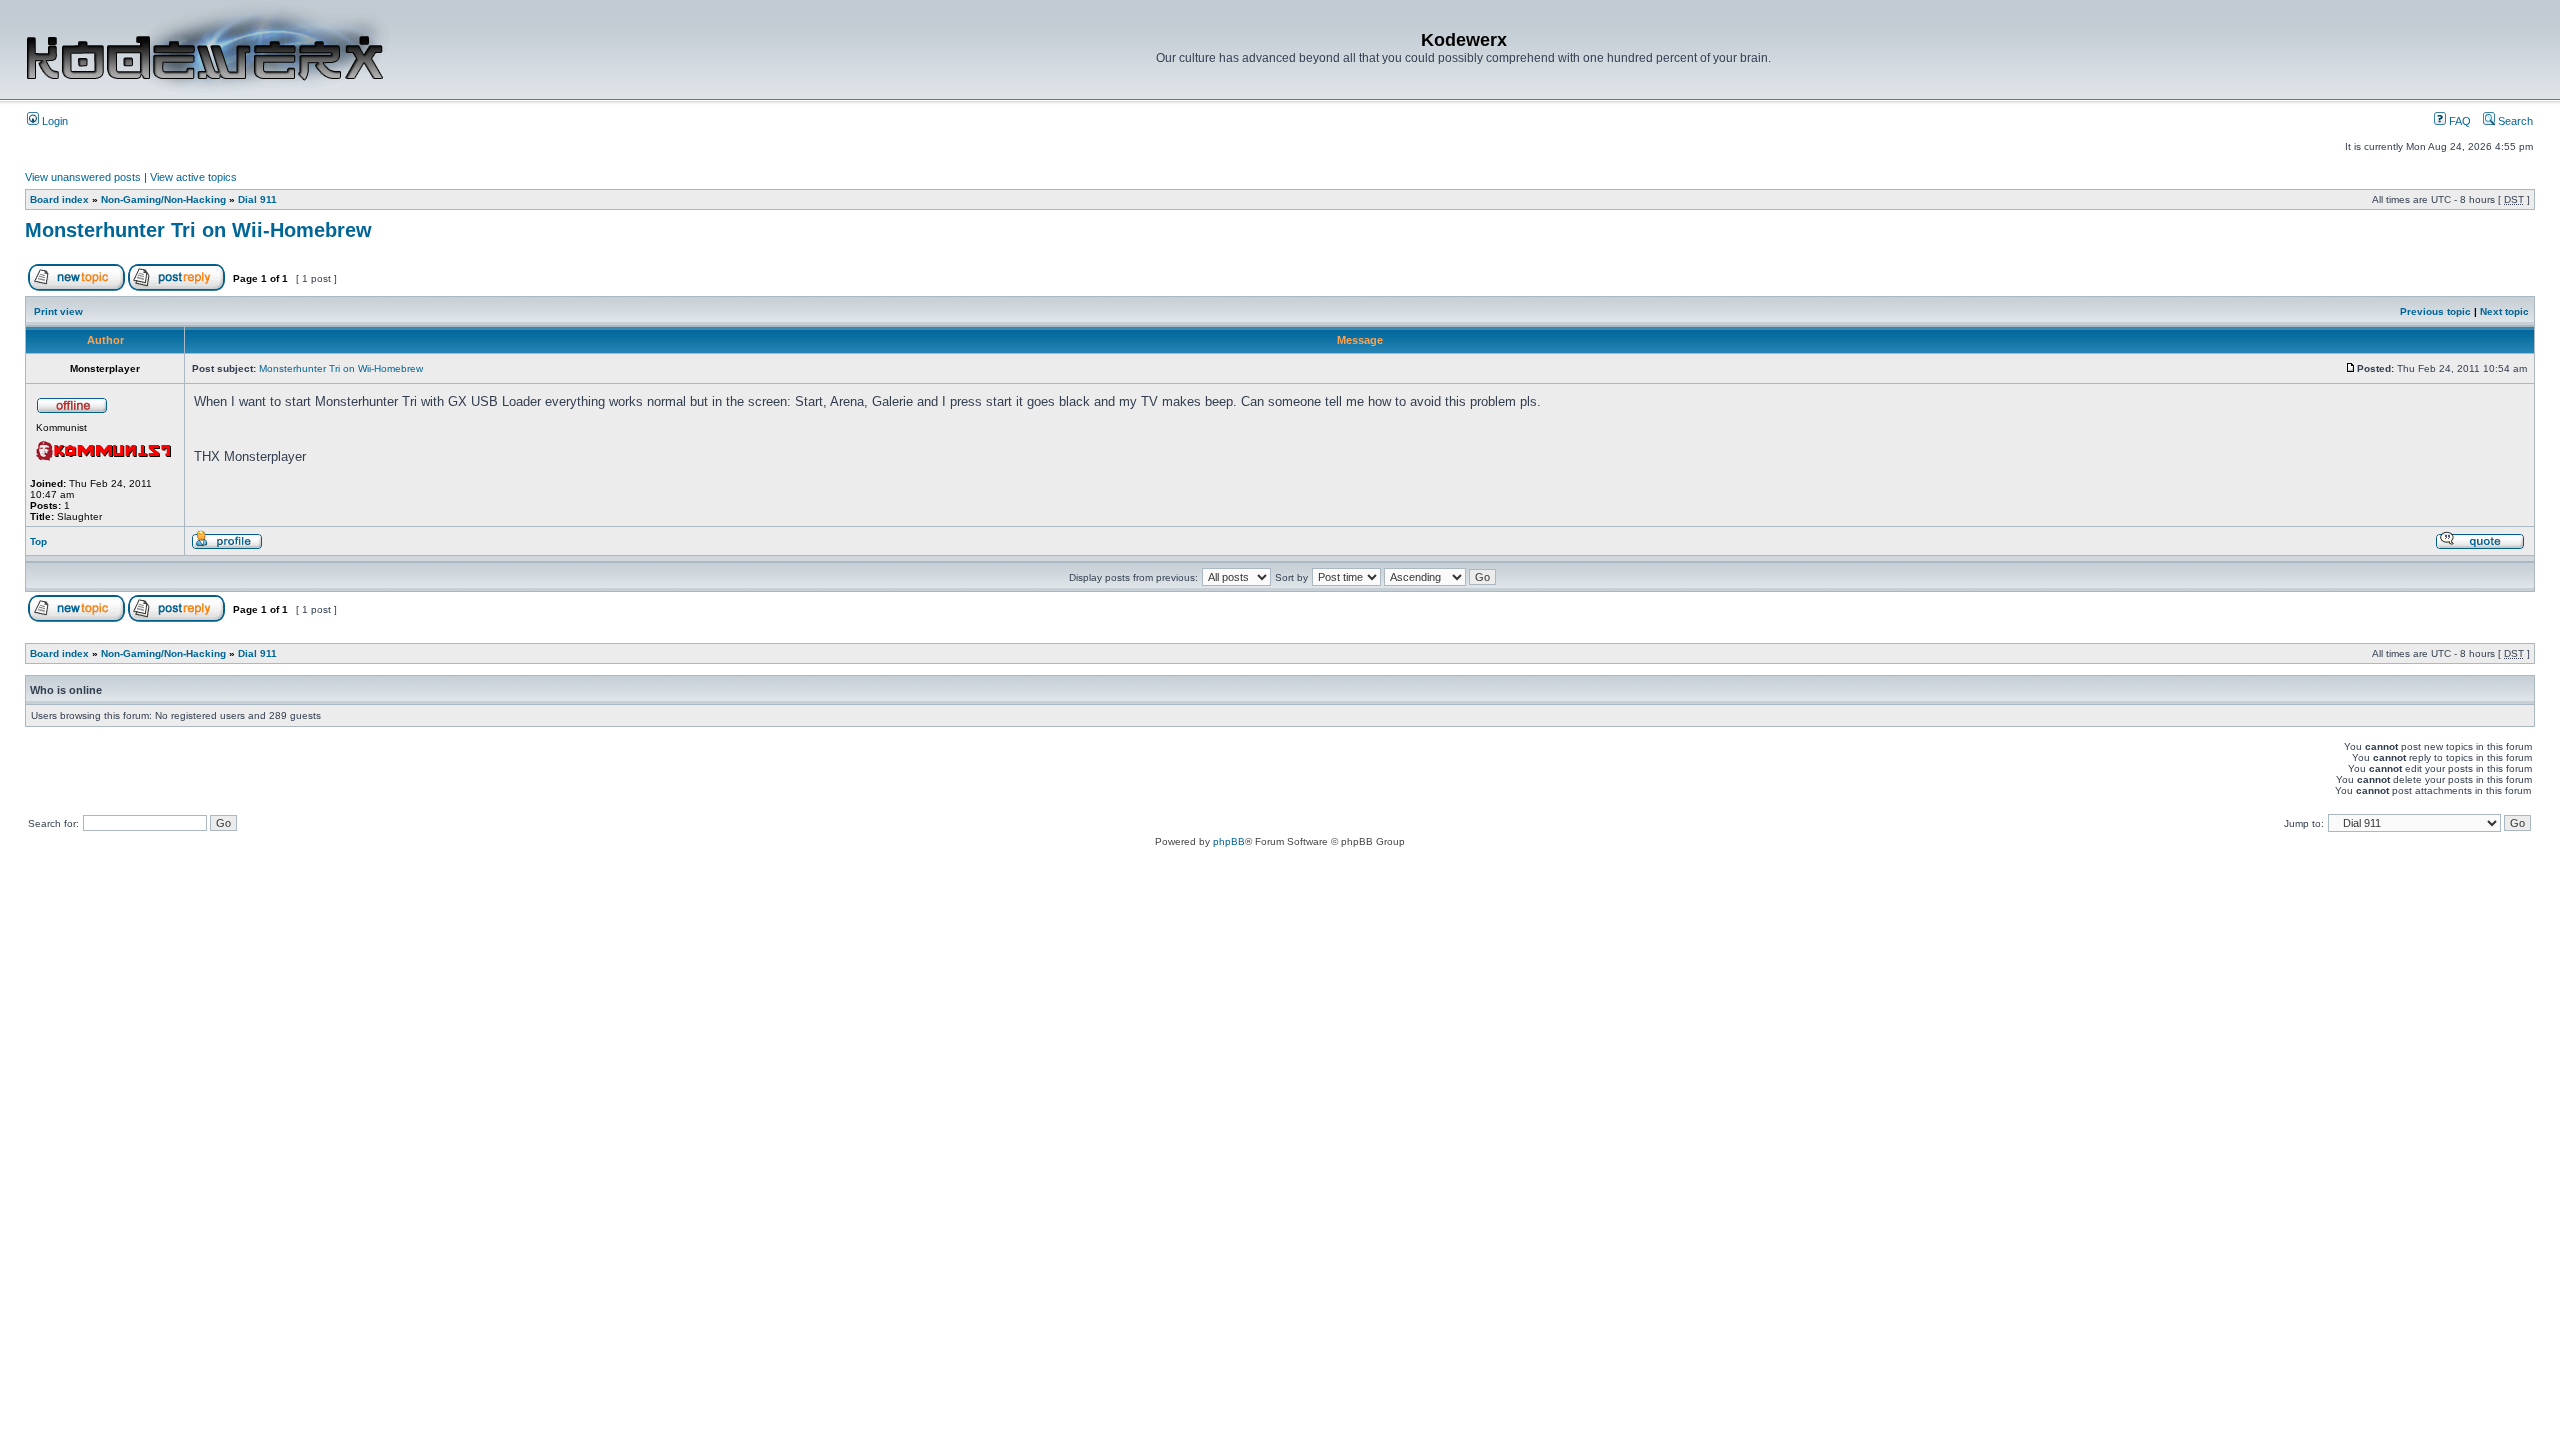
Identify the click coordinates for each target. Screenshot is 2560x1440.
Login (53, 121)
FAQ (2458, 121)
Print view (58, 311)
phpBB (1229, 841)
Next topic (2504, 311)
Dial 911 (257, 199)
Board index (59, 199)
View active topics (193, 177)
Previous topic (2435, 311)
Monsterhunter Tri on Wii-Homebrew (198, 230)
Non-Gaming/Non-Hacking (163, 199)
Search (2514, 121)
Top (38, 541)
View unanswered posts (83, 177)
